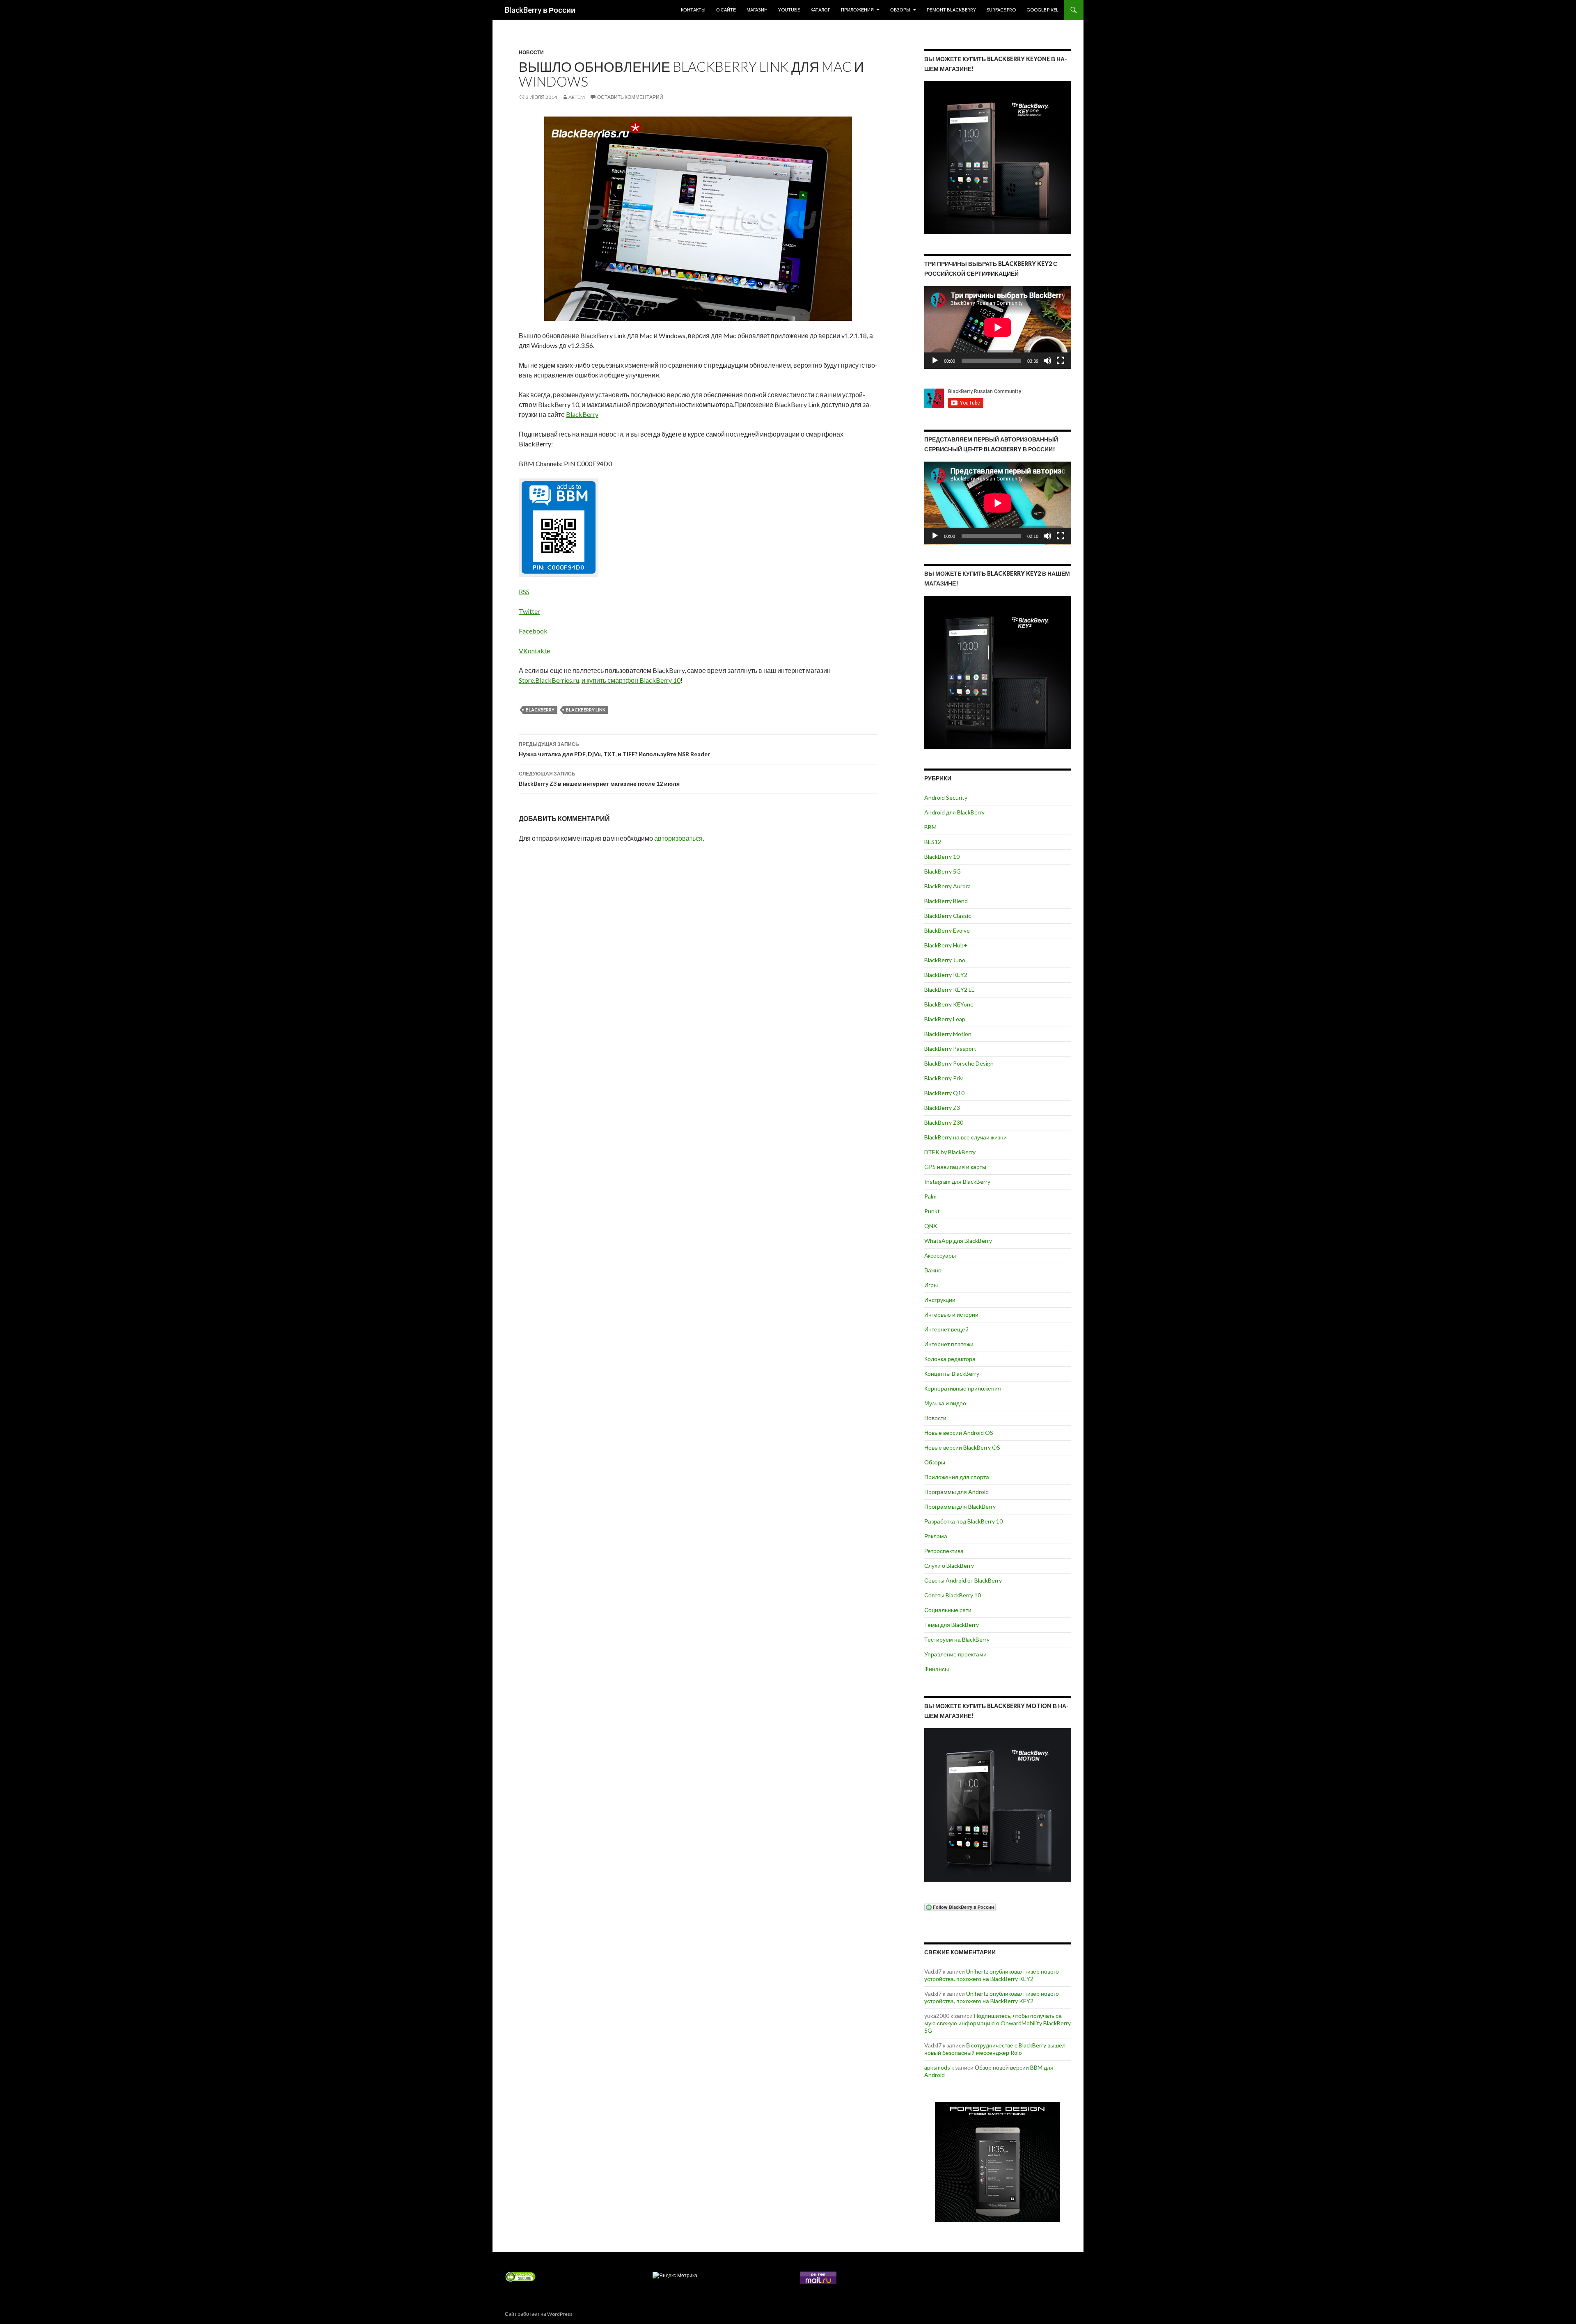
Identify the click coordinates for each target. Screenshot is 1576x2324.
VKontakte (534, 651)
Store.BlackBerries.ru (549, 680)
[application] (998, 327)
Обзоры (900, 10)
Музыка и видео (945, 1403)
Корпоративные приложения (963, 1388)
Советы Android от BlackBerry (963, 1580)
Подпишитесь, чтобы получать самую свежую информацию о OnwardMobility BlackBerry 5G (998, 2023)
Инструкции (940, 1300)
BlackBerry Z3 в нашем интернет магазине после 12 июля (599, 779)
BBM (930, 827)
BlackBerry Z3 (942, 1108)
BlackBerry (582, 414)
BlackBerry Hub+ (946, 945)
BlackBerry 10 (942, 857)
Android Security (946, 797)
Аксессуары (940, 1255)
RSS (524, 591)
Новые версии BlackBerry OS (962, 1447)
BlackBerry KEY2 (946, 975)
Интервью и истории (951, 1314)
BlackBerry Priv (944, 1078)
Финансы (937, 1669)
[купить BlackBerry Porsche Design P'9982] (998, 2162)
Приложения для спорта (957, 1477)
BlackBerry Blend (946, 901)
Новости (531, 52)
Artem (577, 97)
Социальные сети (948, 1610)
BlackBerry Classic (948, 916)
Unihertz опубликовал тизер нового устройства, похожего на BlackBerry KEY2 (992, 1975)
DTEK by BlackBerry (950, 1152)
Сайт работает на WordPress (539, 2314)
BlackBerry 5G (943, 871)
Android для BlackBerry (954, 812)
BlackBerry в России (540, 10)
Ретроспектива (944, 1551)
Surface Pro (1001, 10)
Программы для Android (956, 1492)
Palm (930, 1196)
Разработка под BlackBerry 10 (963, 1521)
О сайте (726, 10)
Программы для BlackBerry (960, 1506)
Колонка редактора (950, 1359)
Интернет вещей (946, 1329)
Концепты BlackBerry (952, 1374)
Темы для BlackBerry (952, 1625)
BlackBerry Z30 (944, 1122)
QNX (931, 1226)
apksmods (937, 2067)
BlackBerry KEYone (949, 1004)
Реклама (936, 1536)
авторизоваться (678, 838)
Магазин (757, 10)
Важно (933, 1270)
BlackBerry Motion (948, 1034)
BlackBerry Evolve (947, 930)
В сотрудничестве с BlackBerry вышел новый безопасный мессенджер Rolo (995, 2049)
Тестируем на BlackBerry (957, 1639)
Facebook (533, 631)
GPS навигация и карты (955, 1167)
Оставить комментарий (630, 97)
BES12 (933, 842)
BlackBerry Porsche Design (959, 1063)
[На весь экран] (1061, 361)
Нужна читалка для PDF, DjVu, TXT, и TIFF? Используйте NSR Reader (614, 749)
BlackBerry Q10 (944, 1093)
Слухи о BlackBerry (949, 1566)
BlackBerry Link (586, 710)
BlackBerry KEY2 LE (949, 989)
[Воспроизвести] (935, 361)
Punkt (932, 1211)
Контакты (693, 10)
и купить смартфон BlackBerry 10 (631, 680)
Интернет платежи (949, 1344)
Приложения (857, 10)
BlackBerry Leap (945, 1019)
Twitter (529, 611)
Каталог (820, 10)
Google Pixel (1042, 10)
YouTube (789, 10)
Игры (931, 1285)
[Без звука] (1047, 361)
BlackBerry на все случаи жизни (966, 1137)
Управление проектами (955, 1654)
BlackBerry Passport (950, 1049)
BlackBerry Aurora (947, 886)
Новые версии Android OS (959, 1433)
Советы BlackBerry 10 (953, 1595)
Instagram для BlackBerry (957, 1181)
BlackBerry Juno (945, 960)
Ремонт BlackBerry (951, 10)
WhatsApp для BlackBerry (958, 1241)
